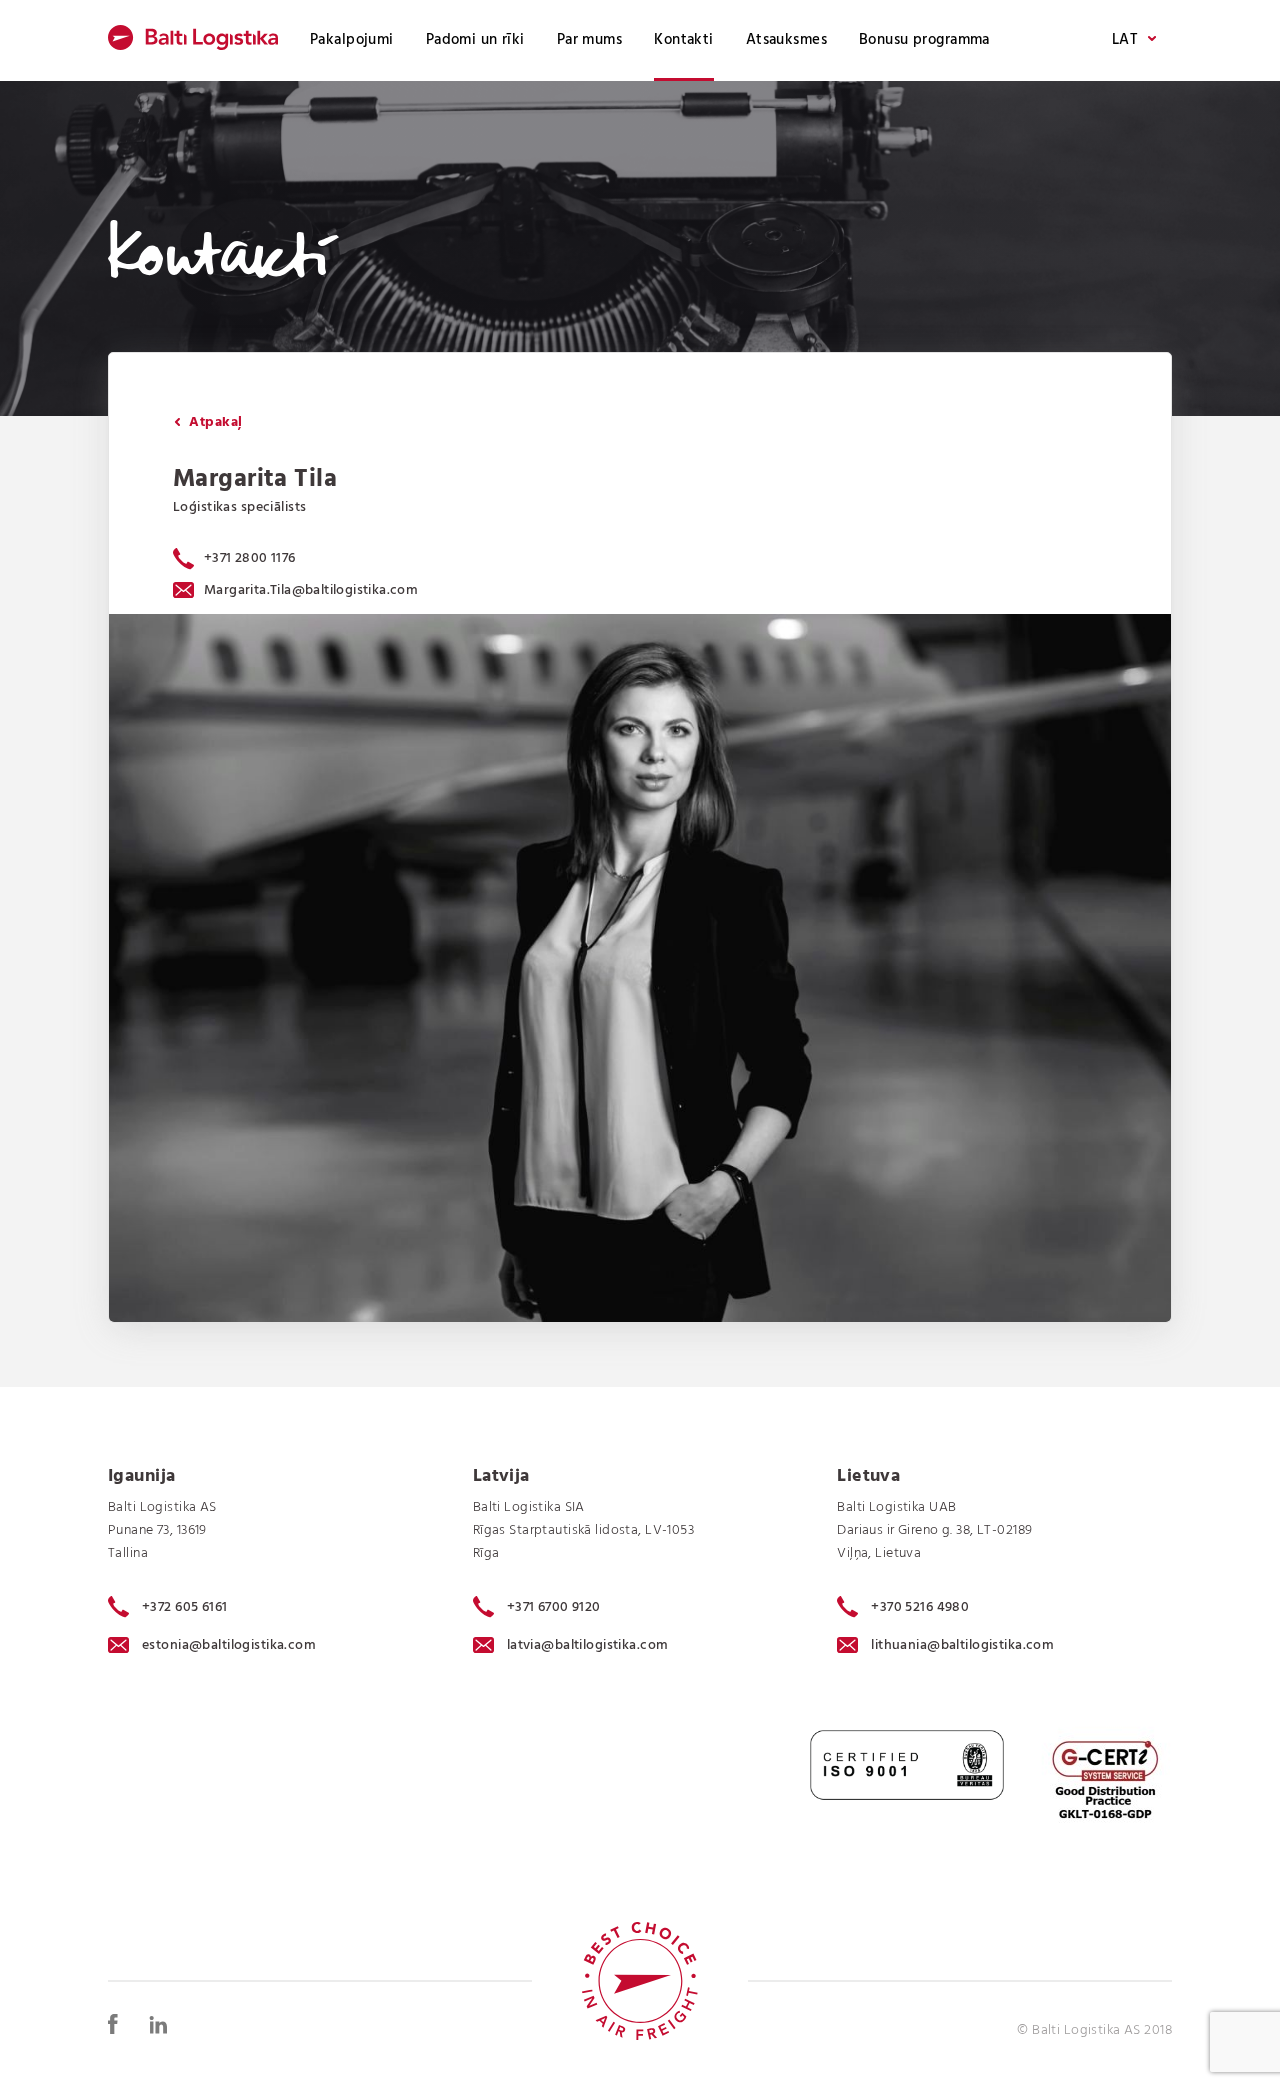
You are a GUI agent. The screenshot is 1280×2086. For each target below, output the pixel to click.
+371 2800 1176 (250, 558)
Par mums (589, 40)
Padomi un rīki (475, 40)
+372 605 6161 (185, 1607)
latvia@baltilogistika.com (588, 1645)
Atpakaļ (213, 422)
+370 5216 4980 (920, 1607)
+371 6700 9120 (554, 1607)
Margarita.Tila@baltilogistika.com (311, 590)
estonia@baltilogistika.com (229, 1645)
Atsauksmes (786, 40)
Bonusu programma (924, 40)
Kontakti (683, 40)
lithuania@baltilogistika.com (962, 1645)
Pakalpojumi (352, 40)
